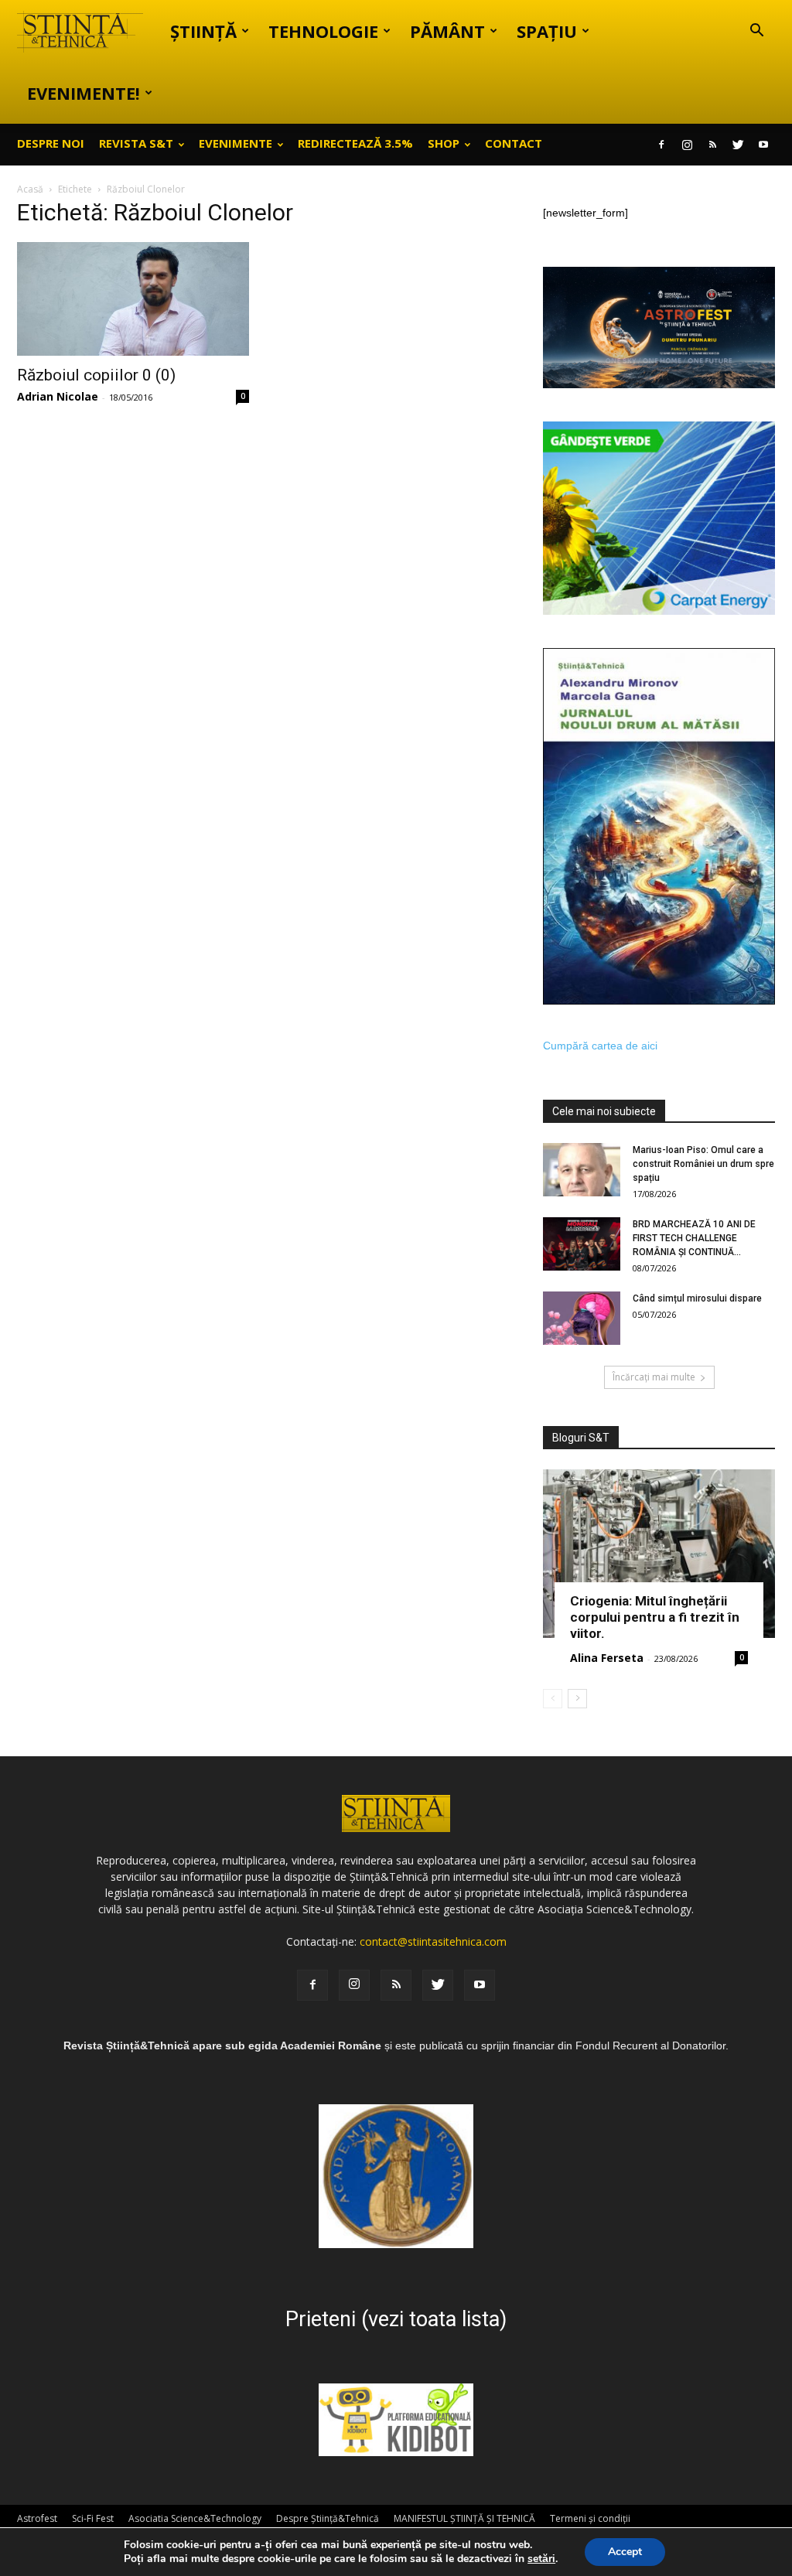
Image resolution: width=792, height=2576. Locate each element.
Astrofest (37, 2518)
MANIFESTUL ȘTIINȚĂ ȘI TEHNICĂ (464, 2518)
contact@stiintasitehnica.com (433, 1941)
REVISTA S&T (136, 143)
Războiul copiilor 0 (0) (96, 375)
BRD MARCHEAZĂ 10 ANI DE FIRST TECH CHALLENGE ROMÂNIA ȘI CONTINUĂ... (694, 1238)
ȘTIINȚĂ (203, 31)
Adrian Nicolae (58, 396)
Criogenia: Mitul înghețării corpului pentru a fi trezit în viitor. (655, 1617)
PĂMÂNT (447, 31)
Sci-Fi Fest (93, 2518)
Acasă (30, 189)
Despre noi (51, 143)
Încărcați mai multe (654, 1377)
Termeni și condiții (590, 2518)
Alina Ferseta (607, 1658)
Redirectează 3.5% (355, 143)
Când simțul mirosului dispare (697, 1298)
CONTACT (514, 143)
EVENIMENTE (236, 143)
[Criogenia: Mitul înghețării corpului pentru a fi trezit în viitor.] (659, 1554)
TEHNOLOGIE (323, 31)
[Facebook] (661, 145)
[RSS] (712, 145)
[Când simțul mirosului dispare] (582, 1318)
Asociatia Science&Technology (195, 2518)
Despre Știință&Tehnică (328, 2518)
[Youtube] (763, 145)
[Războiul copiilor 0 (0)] (133, 299)
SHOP (444, 143)
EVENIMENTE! (84, 93)
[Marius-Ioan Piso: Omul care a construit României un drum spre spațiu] (582, 1170)
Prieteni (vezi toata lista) (396, 2319)
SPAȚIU (547, 31)
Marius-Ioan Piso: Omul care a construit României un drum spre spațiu (703, 1164)
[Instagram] (687, 145)
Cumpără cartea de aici (600, 1046)
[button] (756, 32)
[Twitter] (738, 145)
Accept (625, 2552)
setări (541, 2559)
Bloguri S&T (581, 1438)
